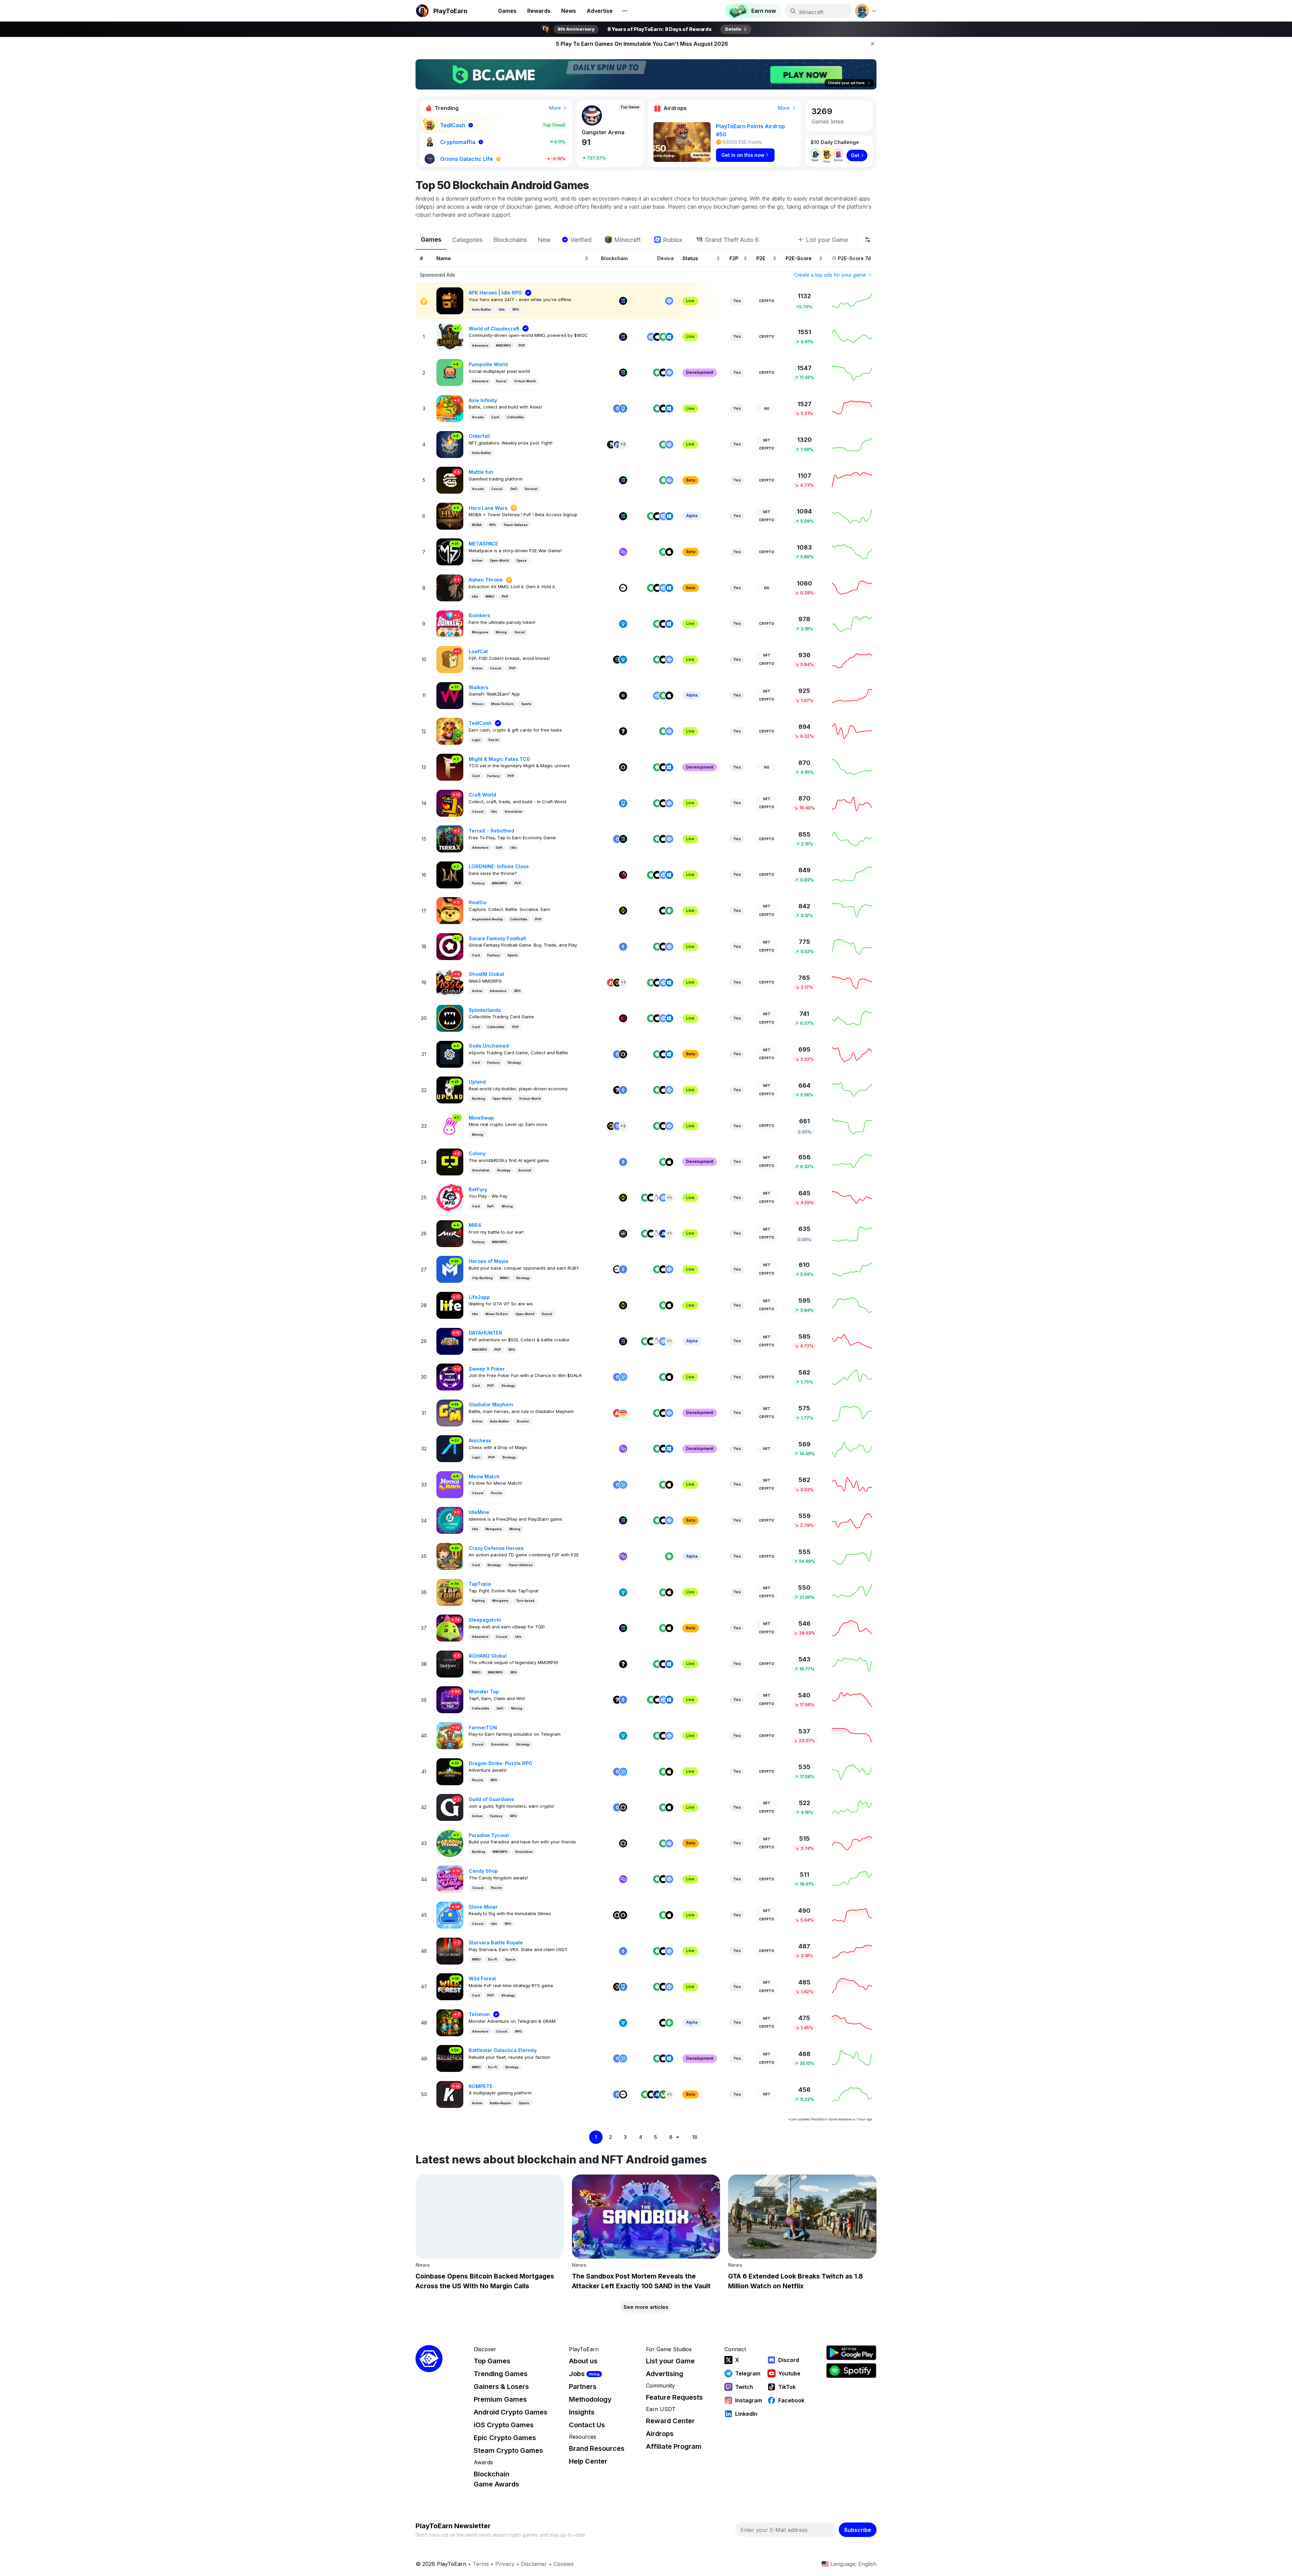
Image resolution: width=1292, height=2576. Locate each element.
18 (695, 2137)
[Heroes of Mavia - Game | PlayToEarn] (450, 1269)
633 (589, 142)
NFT (767, 440)
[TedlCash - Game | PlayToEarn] (450, 731)
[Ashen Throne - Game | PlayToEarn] (450, 587)
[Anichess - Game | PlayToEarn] (450, 1448)
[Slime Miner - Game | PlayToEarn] (450, 1915)
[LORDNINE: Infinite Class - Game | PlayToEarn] (450, 874)
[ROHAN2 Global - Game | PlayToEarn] (450, 1664)
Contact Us (587, 2425)
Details (733, 29)
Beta (691, 480)
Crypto (767, 301)
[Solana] (623, 301)
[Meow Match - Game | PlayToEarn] (450, 1484)
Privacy (505, 2564)
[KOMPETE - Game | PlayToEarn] (450, 2094)
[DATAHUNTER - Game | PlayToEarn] (450, 1340)
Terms (481, 2564)
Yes (737, 301)
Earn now (764, 11)
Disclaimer (534, 2564)
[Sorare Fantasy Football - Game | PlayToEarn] (450, 946)
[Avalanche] (611, 983)
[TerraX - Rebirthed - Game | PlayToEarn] (450, 838)
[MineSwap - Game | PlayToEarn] (450, 1125)
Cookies (564, 2564)
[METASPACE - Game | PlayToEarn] (450, 551)
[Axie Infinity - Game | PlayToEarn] (450, 408)
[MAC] (657, 1700)
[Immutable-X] (623, 767)
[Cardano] (623, 696)
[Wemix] (623, 1234)
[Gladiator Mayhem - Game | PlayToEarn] (450, 1413)
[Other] (611, 445)
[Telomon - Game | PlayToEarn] (450, 2022)
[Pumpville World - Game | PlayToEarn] (450, 372)
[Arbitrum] (617, 445)
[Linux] (657, 1198)
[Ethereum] (617, 409)
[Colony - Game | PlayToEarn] (450, 1161)
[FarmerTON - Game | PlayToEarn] (450, 1735)
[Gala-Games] (623, 1377)
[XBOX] (663, 2094)
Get (855, 155)
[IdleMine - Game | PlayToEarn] (450, 1520)
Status (690, 258)
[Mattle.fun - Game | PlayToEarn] (450, 480)
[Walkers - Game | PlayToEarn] (450, 695)
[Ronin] (623, 409)
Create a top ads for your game (831, 275)
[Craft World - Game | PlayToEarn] (450, 803)
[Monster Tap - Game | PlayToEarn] (450, 1699)
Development (700, 372)
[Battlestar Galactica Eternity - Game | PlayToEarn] (450, 2058)
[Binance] (623, 911)
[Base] (623, 588)
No (767, 409)
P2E (761, 258)
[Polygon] (623, 552)
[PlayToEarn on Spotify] (851, 2371)
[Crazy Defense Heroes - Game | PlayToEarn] (450, 1556)
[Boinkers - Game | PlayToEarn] (450, 623)
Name (444, 258)
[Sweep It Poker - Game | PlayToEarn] (450, 1377)
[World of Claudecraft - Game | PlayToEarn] (450, 336)
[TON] (623, 624)
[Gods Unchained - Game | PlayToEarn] (450, 1054)
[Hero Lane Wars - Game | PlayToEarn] (450, 516)
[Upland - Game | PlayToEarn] (450, 1089)
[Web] (669, 301)
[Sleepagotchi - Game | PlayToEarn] (450, 1628)
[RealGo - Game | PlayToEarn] (450, 910)
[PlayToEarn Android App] (851, 2353)
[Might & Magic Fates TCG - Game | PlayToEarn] (450, 767)
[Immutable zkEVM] (623, 1807)
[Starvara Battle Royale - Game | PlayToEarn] (450, 1951)
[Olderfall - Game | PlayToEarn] (450, 444)
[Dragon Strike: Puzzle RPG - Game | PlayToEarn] (450, 1771)
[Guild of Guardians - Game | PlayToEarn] (450, 1807)
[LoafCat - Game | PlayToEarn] (450, 659)
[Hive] (623, 1018)
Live (690, 301)
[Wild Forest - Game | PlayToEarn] (450, 1986)
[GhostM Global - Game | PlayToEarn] (450, 982)
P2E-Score (799, 258)
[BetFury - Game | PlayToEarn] (450, 1197)
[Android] (663, 337)
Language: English (853, 2564)
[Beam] (623, 1413)
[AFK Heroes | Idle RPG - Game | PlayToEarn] (450, 300)
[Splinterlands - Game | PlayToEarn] (450, 1018)
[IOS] (657, 337)
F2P (734, 258)
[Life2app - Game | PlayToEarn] (450, 1305)
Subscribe (858, 2530)
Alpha (692, 516)
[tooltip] (868, 240)
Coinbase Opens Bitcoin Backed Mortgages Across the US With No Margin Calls (642, 44)
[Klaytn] (623, 875)
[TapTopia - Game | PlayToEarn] (450, 1592)
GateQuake (597, 132)
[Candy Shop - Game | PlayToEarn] (450, 1879)
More (556, 108)
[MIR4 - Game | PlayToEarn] (450, 1233)
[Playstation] (663, 1234)
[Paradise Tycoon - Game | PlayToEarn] (450, 1843)
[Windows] (669, 337)
